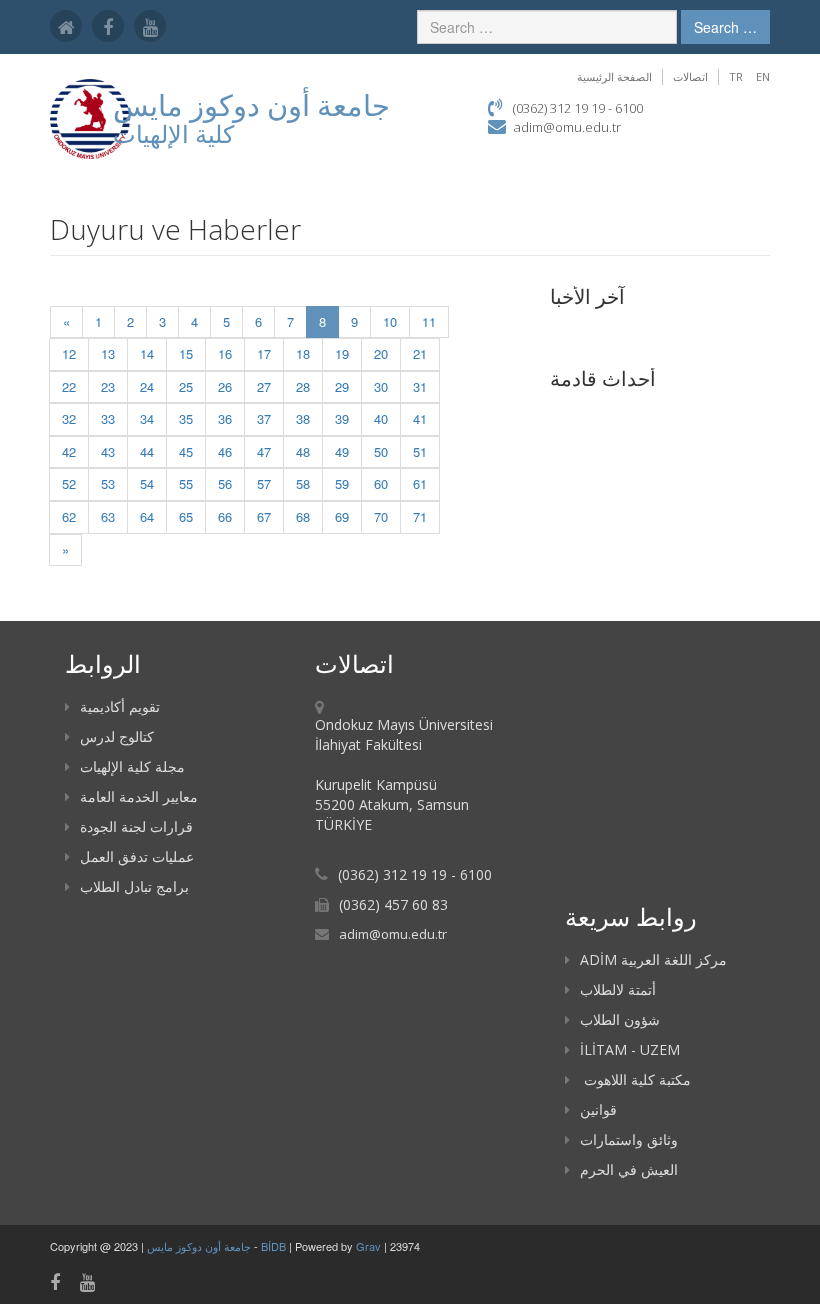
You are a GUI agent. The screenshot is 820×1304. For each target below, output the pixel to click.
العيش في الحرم (629, 1169)
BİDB (275, 1246)
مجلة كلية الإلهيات (132, 766)
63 (108, 516)
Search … (725, 27)
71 (420, 516)
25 (186, 386)
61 (420, 483)
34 (147, 418)
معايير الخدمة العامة (139, 796)
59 (342, 483)
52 (69, 483)
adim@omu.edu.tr (567, 127)
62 (69, 516)
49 (342, 451)
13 (108, 353)
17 (264, 353)
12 (69, 353)
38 (303, 418)
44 (147, 451)
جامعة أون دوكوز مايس (200, 1246)
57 (264, 483)
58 (303, 483)
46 (225, 451)
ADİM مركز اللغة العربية (653, 959)
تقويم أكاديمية (120, 706)
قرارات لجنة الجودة (136, 826)
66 (225, 516)
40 (381, 418)
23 (108, 386)
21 (420, 353)
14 (147, 353)
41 (420, 418)
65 (186, 516)
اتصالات (690, 76)
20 (381, 353)
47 (264, 451)
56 (225, 483)
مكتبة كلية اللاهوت (635, 1079)
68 (303, 516)
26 (225, 386)
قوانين (598, 1109)
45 (186, 451)
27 (264, 386)
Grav (368, 1246)
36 (225, 418)
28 (303, 386)
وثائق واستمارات (629, 1139)
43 (108, 451)
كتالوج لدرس (117, 736)
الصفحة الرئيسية (614, 76)
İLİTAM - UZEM (630, 1049)
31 (420, 386)
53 (108, 483)
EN (763, 76)
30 (381, 386)
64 (147, 516)
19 (342, 353)
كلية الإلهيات (173, 133)
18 (303, 353)
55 (186, 483)
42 (69, 451)
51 (420, 451)
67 (264, 516)
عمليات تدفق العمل (137, 856)
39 (342, 418)
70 (381, 516)
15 (186, 353)
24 (147, 386)
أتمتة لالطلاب (618, 989)
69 (342, 516)
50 (381, 451)
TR (736, 76)
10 (390, 321)
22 (69, 386)
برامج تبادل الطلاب (134, 886)
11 (429, 321)
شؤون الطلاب (620, 1019)
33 (108, 418)
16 (225, 353)
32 (69, 418)
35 (186, 418)
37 (264, 418)
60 (381, 483)
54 (147, 483)
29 (342, 386)
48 (303, 451)
